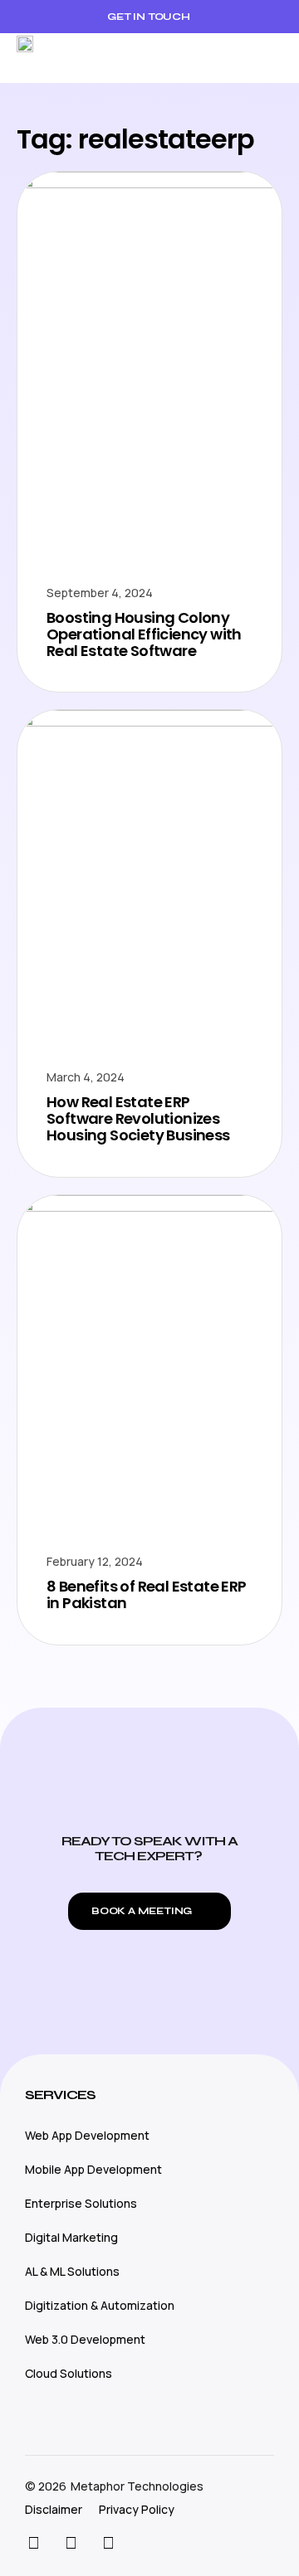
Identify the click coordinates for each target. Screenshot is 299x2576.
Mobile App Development (93, 2169)
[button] (270, 58)
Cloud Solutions (69, 2373)
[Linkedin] (108, 2543)
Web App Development (87, 2135)
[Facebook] (71, 2543)
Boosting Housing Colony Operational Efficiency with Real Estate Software (144, 634)
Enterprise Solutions (81, 2203)
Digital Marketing (71, 2237)
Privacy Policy (137, 2509)
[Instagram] (33, 2543)
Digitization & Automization (100, 2305)
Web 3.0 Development (85, 2339)
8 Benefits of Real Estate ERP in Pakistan (147, 1594)
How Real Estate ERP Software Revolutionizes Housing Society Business (138, 1118)
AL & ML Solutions (72, 2271)
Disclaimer (54, 2509)
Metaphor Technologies (137, 2486)
